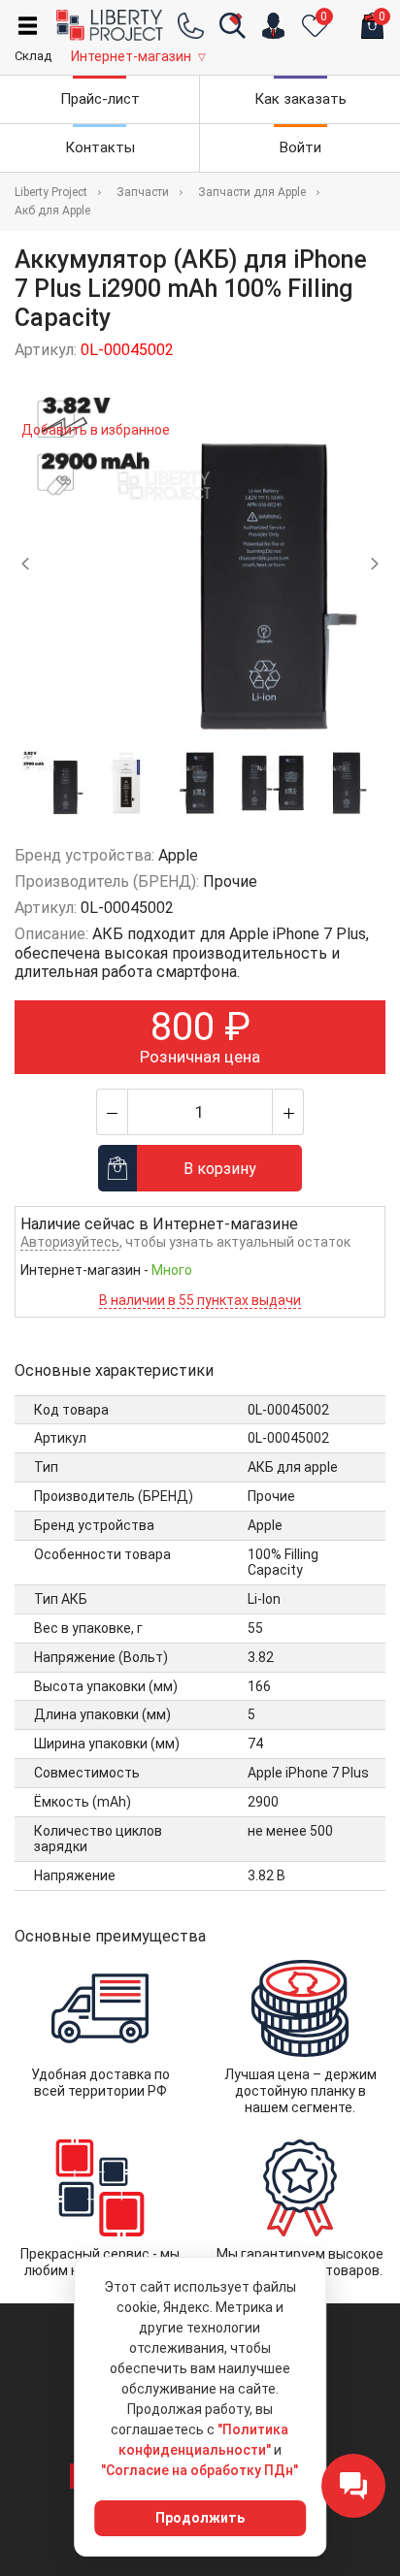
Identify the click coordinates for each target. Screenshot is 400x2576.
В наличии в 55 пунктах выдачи (200, 1300)
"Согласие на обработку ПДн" (200, 2470)
